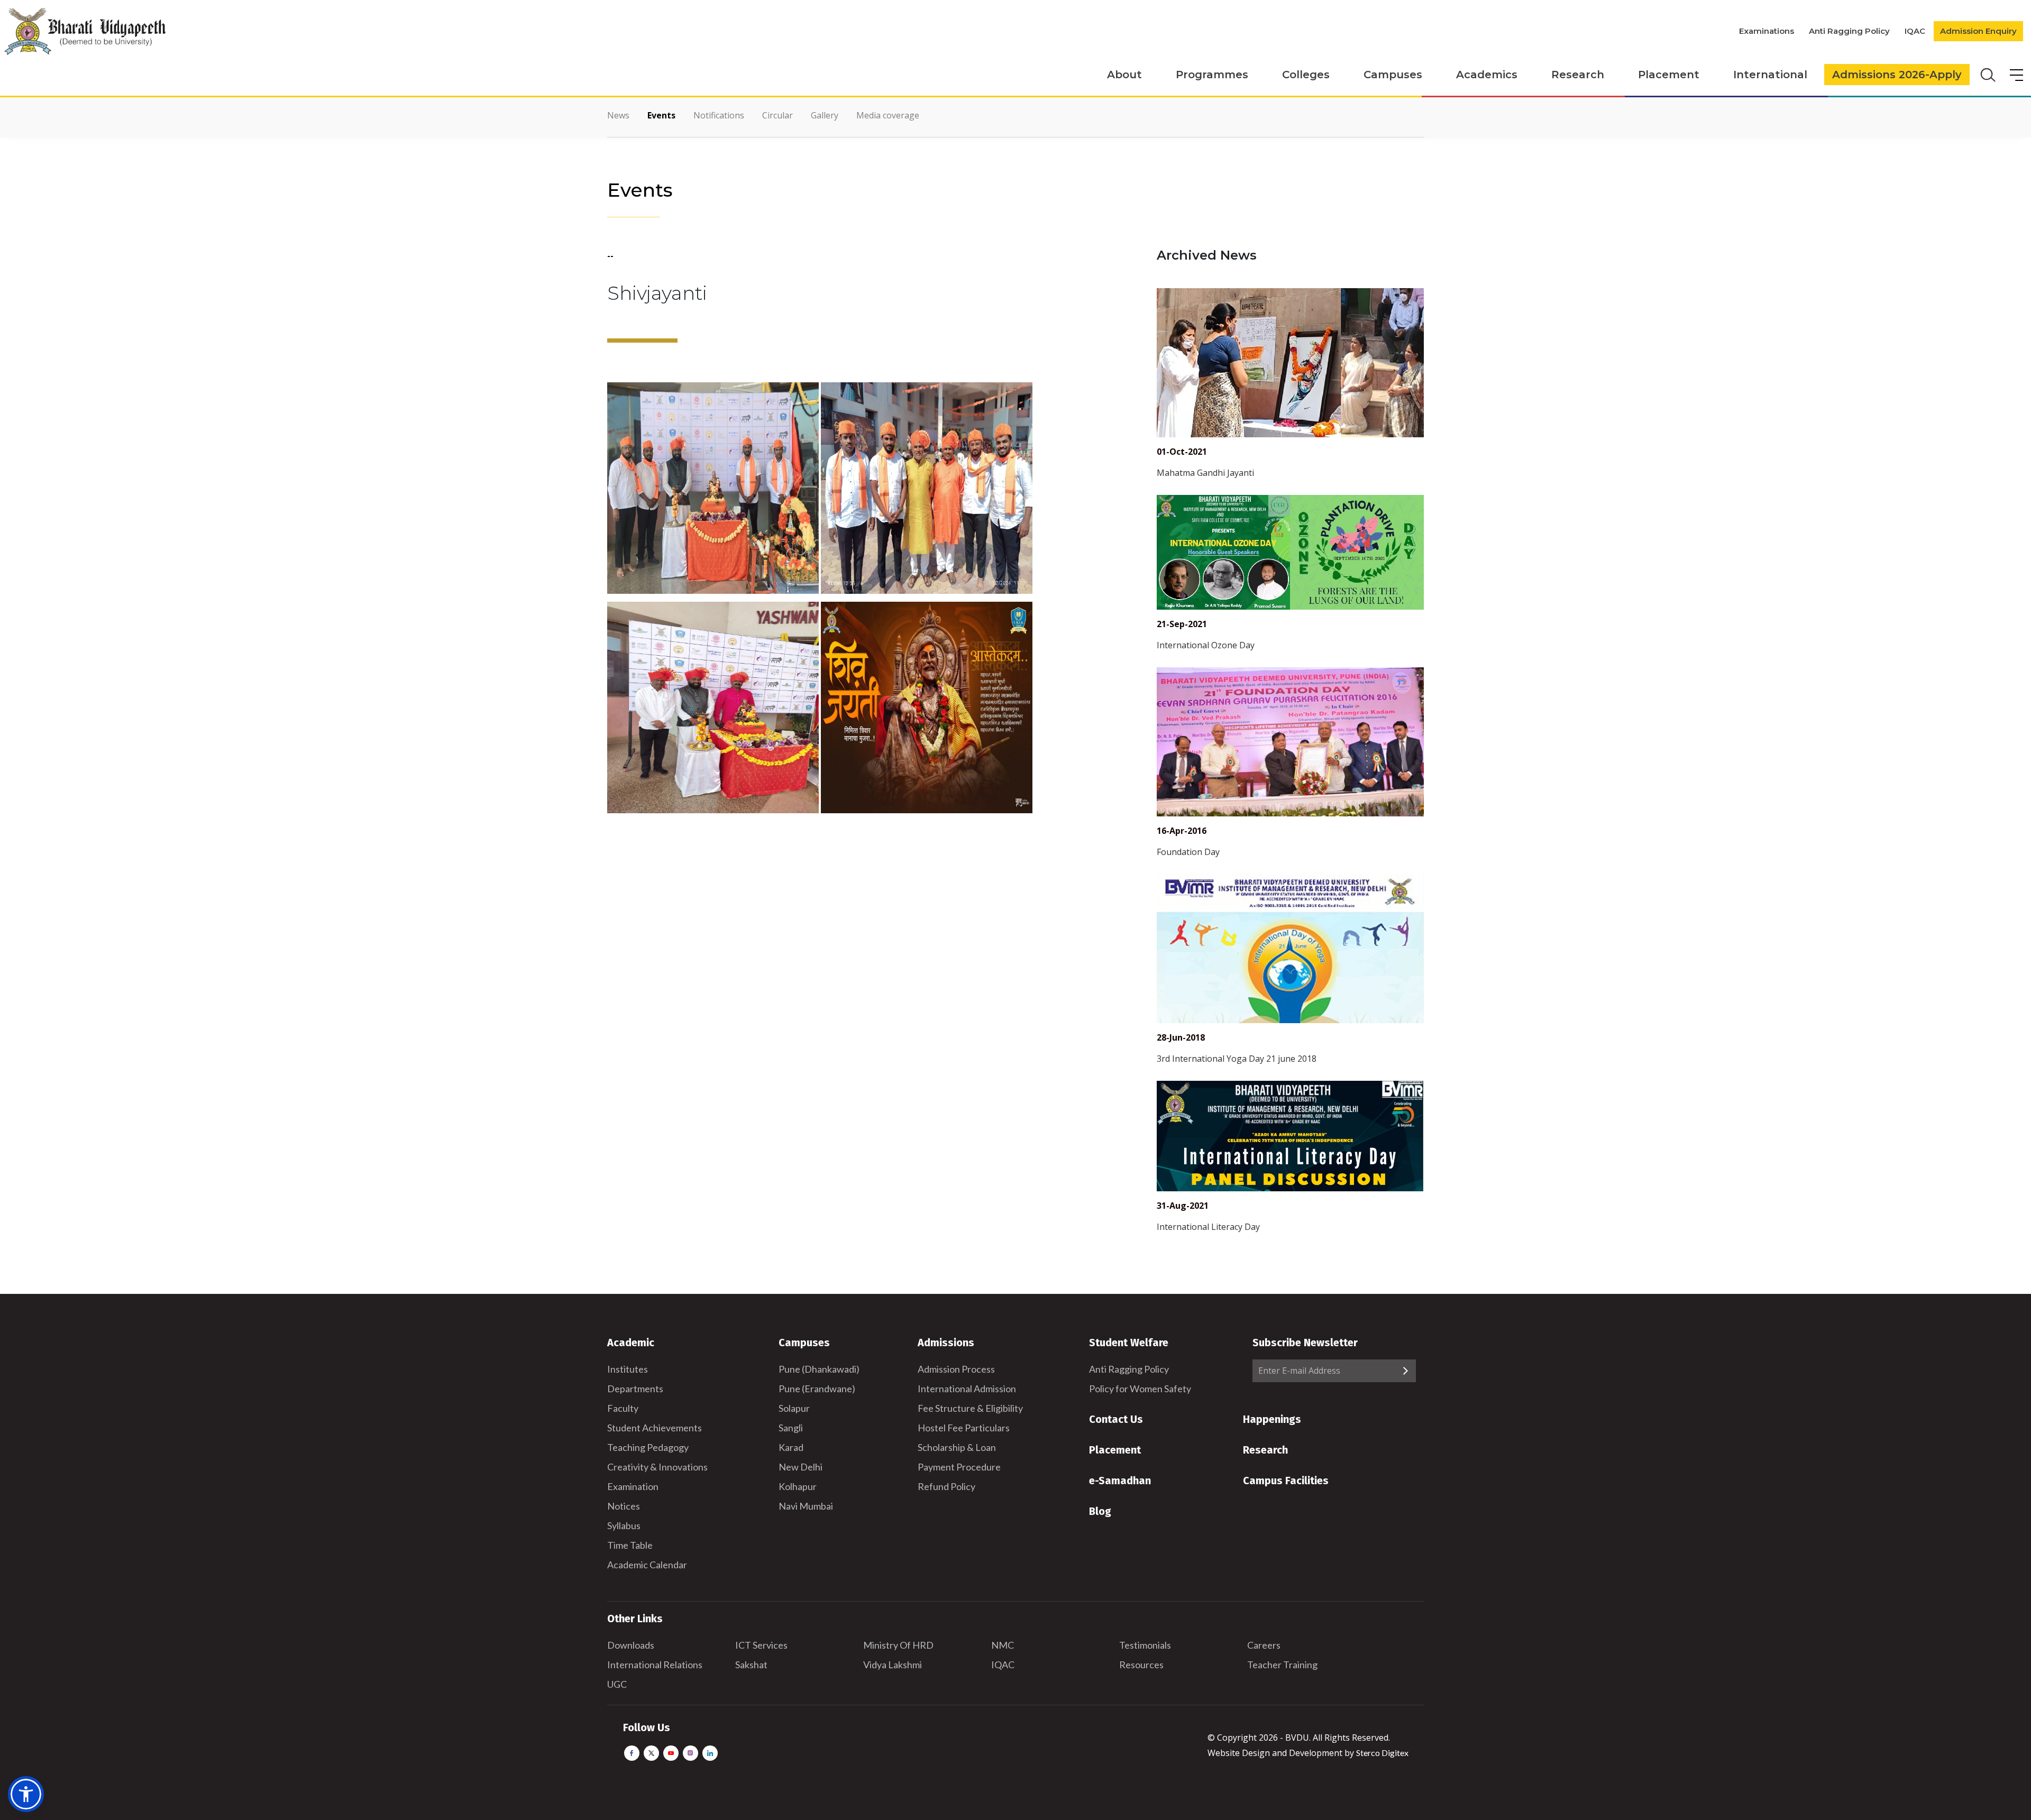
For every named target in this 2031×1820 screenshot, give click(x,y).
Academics (1487, 75)
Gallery (825, 115)
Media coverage (888, 115)
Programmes (1212, 75)
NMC (1003, 1645)
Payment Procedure (959, 1467)
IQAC (1915, 31)
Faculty (623, 1408)
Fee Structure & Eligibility (970, 1408)
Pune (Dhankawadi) (819, 1369)
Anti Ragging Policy (1849, 31)
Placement (1669, 75)
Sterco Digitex (1382, 1753)
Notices (624, 1506)
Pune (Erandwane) (817, 1389)
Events (661, 115)
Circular (777, 115)
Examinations (1767, 31)
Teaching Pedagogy (648, 1447)
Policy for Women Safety (1140, 1389)
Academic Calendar (647, 1565)
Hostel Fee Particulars (964, 1428)
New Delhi (800, 1467)
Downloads (631, 1645)
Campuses (1393, 75)
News (618, 115)
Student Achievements (655, 1428)
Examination (633, 1486)
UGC (617, 1684)
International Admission (967, 1389)
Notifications (719, 115)
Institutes (628, 1369)
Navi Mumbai (806, 1506)
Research (1578, 75)
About (1124, 75)
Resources (1141, 1665)
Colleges (1306, 75)
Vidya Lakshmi (893, 1665)
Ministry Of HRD (898, 1645)
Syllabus (624, 1525)
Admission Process (956, 1369)
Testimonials (1145, 1645)
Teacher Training (1282, 1665)
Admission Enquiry (1978, 31)
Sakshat (751, 1665)
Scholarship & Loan (957, 1447)
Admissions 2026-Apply (1897, 75)
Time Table (630, 1545)
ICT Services (761, 1645)
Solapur (794, 1408)
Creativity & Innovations (657, 1467)
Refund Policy (946, 1486)
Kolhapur (798, 1486)
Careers (1264, 1645)
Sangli (791, 1428)
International (1770, 75)
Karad (791, 1447)
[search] (1987, 74)
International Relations (655, 1665)
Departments (635, 1389)
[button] (26, 1794)
